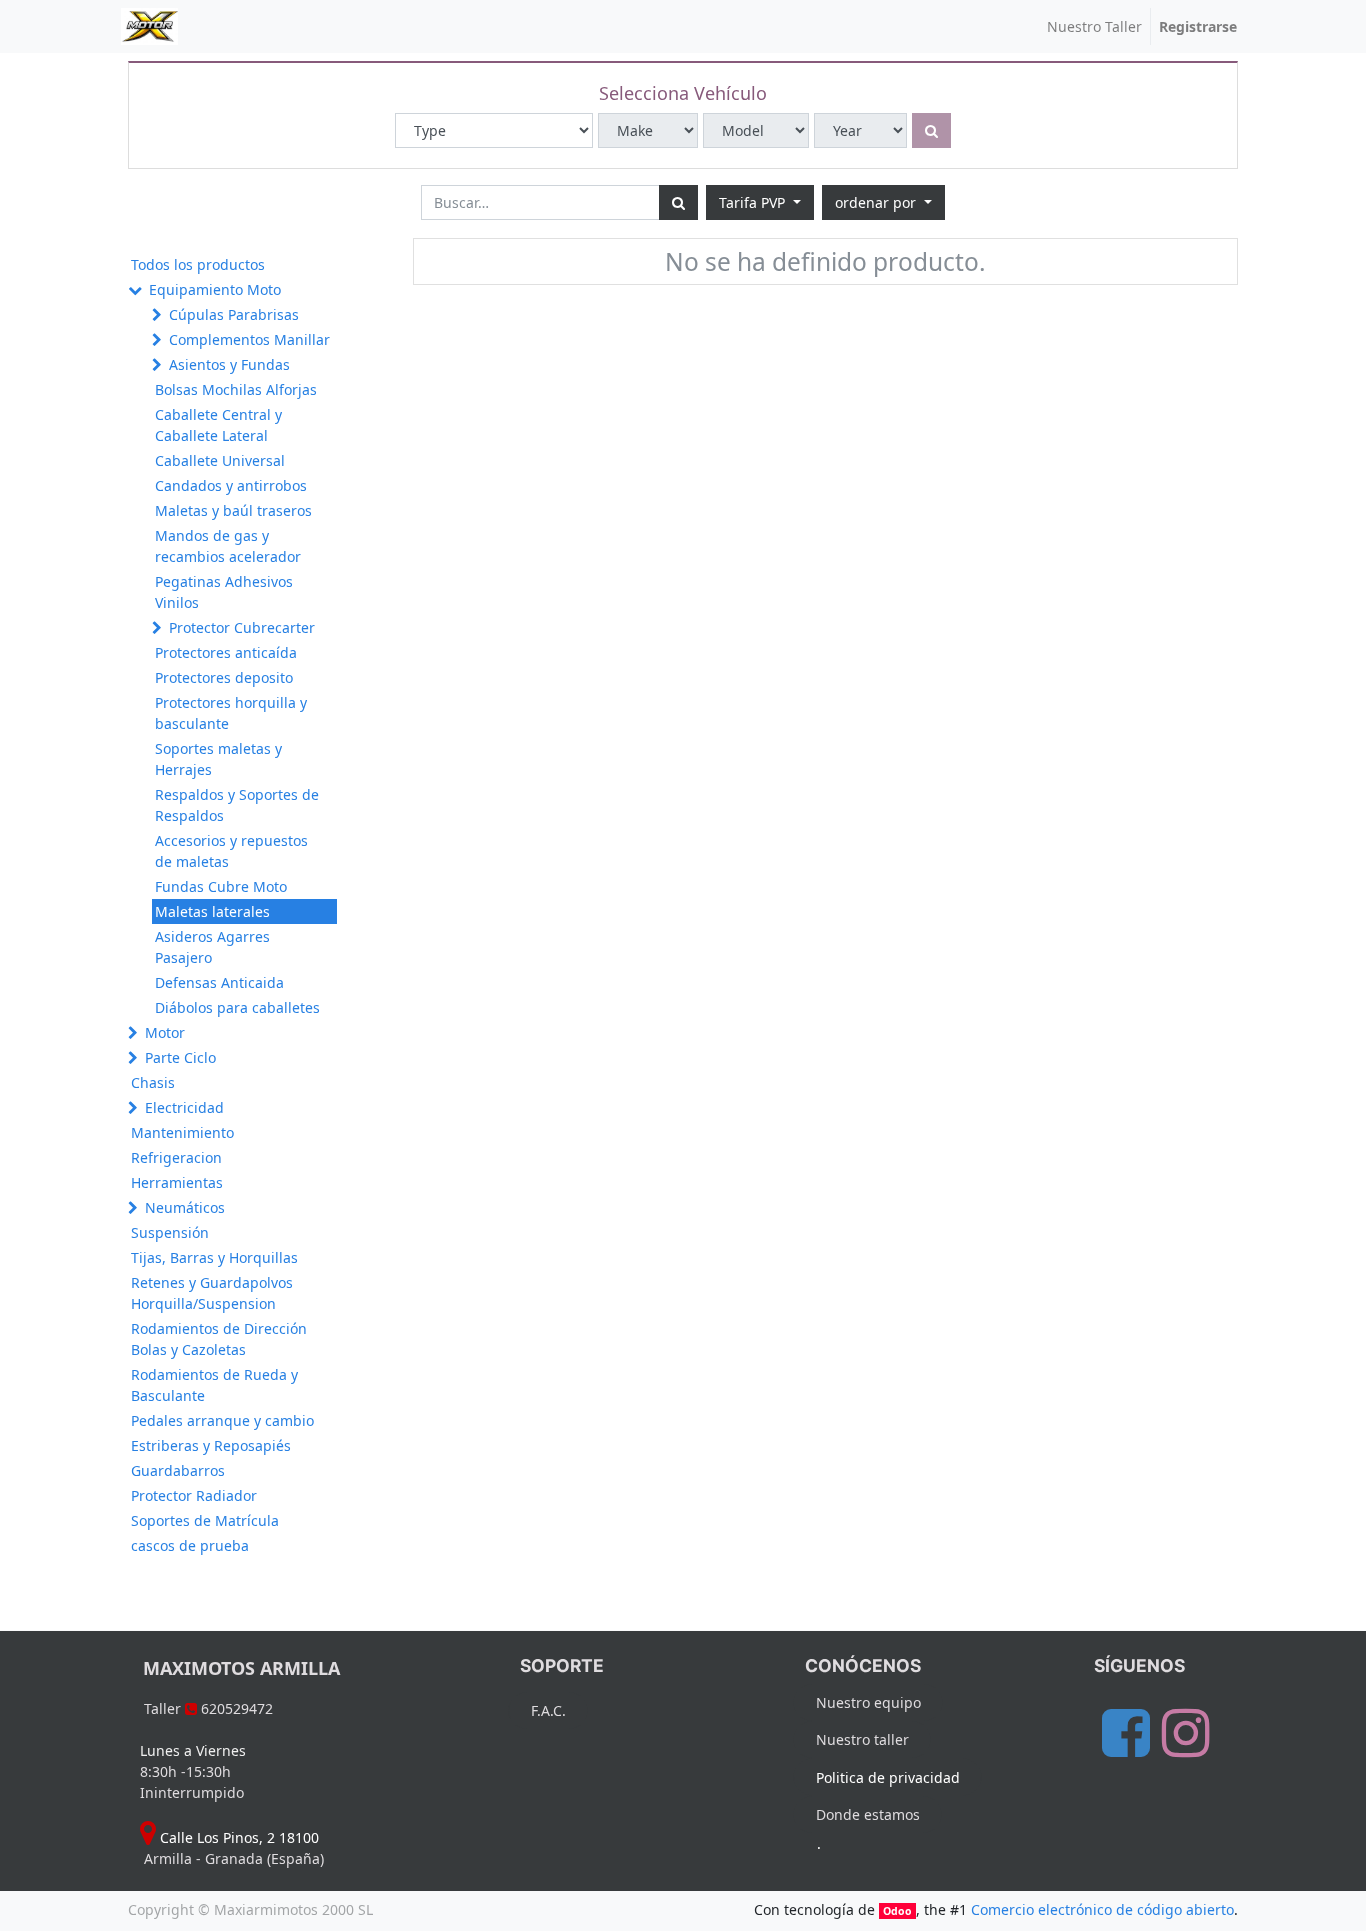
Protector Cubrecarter (242, 627)
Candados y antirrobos (231, 485)
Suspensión (170, 1232)
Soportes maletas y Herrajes (218, 759)
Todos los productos (198, 264)
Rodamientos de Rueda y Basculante (214, 1385)
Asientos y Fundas (229, 364)
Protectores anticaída (226, 652)
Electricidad (184, 1107)
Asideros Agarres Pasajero (212, 947)
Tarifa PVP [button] (754, 202)
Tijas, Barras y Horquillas (214, 1257)
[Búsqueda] (678, 202)
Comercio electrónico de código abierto (1102, 1909)
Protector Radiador (194, 1495)
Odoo (897, 1911)
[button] (883, 202)
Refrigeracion (176, 1157)
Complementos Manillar (249, 339)
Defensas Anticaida (219, 982)
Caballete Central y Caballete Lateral (218, 425)
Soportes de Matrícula (205, 1520)
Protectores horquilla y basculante (231, 713)
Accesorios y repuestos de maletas (231, 851)
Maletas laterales (212, 911)
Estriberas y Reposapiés (211, 1445)
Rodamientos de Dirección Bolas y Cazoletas (219, 1339)
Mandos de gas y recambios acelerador (228, 546)
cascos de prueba (190, 1545)
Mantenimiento (182, 1132)
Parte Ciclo (180, 1057)
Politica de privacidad (888, 1777)
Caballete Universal (220, 460)
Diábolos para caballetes (237, 1007)
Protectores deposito (224, 677)
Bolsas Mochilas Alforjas (236, 389)
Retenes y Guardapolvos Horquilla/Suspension (212, 1293)
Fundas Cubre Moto (221, 886)
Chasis (153, 1082)
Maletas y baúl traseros (233, 510)
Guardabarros (178, 1470)
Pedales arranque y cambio (222, 1420)
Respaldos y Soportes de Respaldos (237, 805)
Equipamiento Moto (215, 289)
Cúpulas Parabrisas (234, 314)
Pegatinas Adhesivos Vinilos (224, 592)
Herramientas (177, 1182)
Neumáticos (185, 1207)
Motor (165, 1032)
